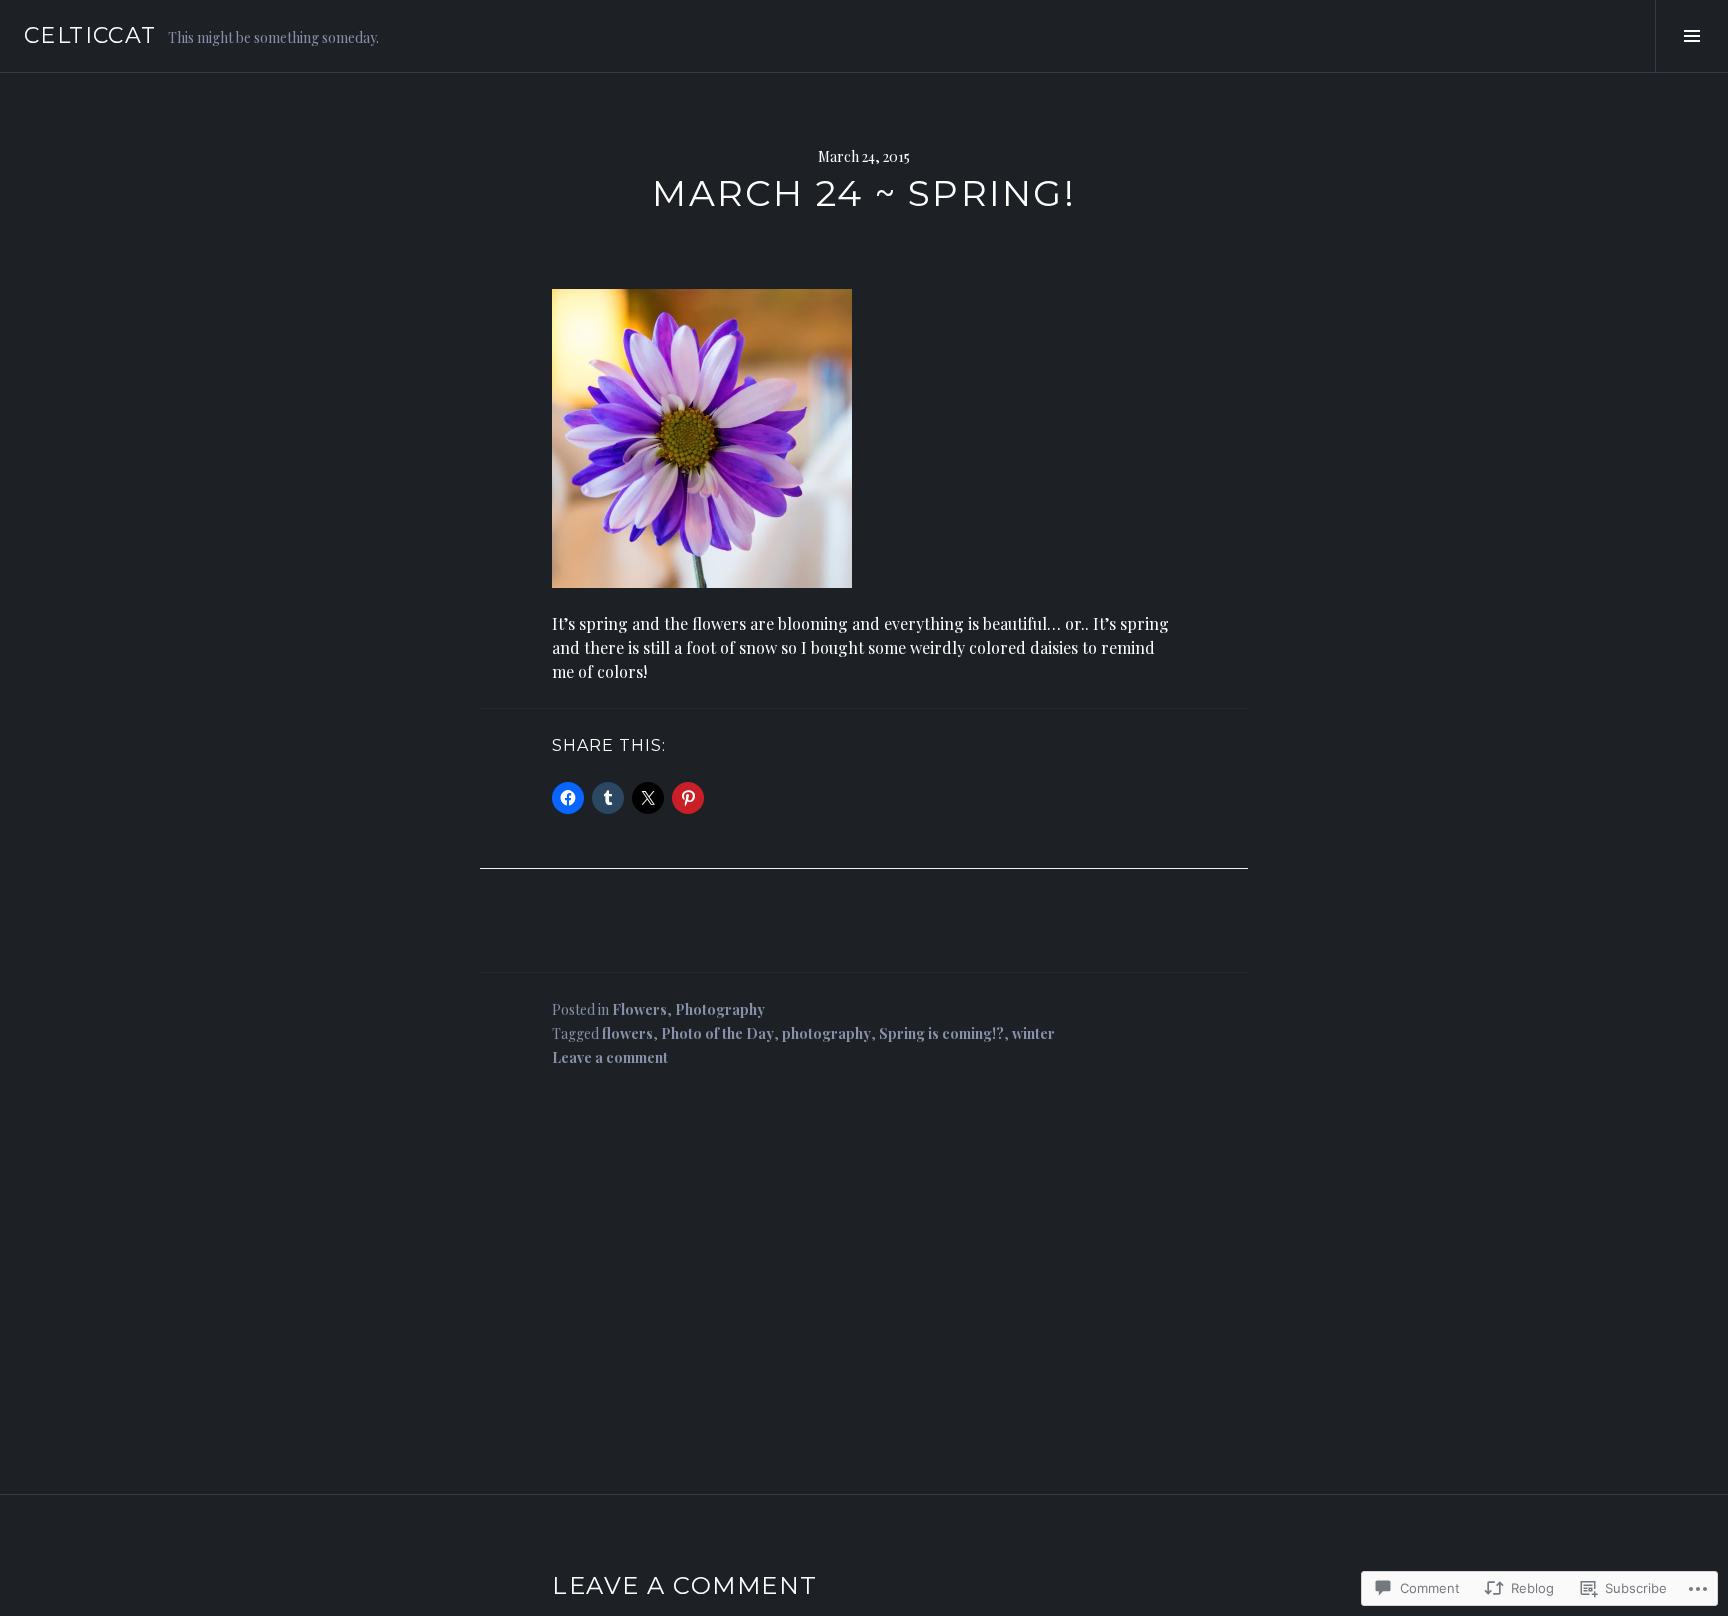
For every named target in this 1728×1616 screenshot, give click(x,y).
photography (826, 1033)
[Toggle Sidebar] (1691, 36)
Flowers (639, 1009)
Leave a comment (610, 1057)
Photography (720, 1009)
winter (1033, 1033)
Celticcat (90, 35)
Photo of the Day (717, 1033)
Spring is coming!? (941, 1033)
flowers (627, 1033)
